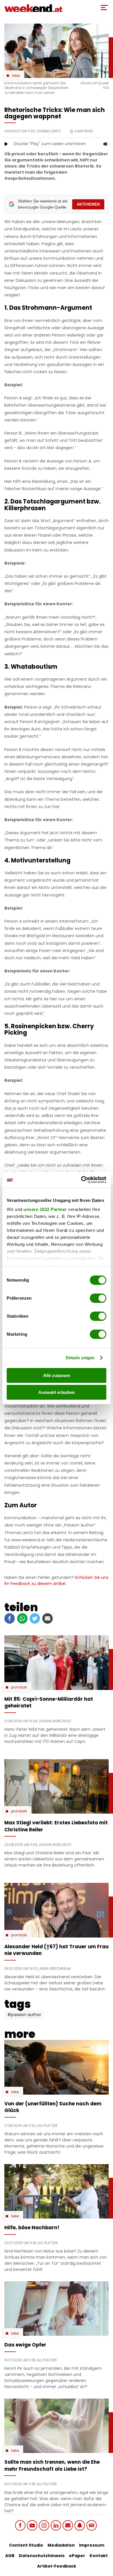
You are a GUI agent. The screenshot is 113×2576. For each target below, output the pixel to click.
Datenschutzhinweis (42, 2556)
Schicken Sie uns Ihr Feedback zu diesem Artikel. (56, 1580)
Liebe (16, 76)
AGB (10, 2556)
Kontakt (99, 2556)
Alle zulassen (57, 1375)
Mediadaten (61, 2545)
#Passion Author (24, 2015)
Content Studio (26, 2545)
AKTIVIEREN (88, 204)
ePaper (77, 2556)
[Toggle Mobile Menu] (104, 8)
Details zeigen (80, 1358)
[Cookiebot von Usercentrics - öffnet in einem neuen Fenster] (81, 1180)
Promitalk (19, 1687)
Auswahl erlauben (57, 1392)
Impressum (92, 2545)
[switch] (98, 1298)
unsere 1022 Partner (45, 1209)
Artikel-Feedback (57, 2566)
